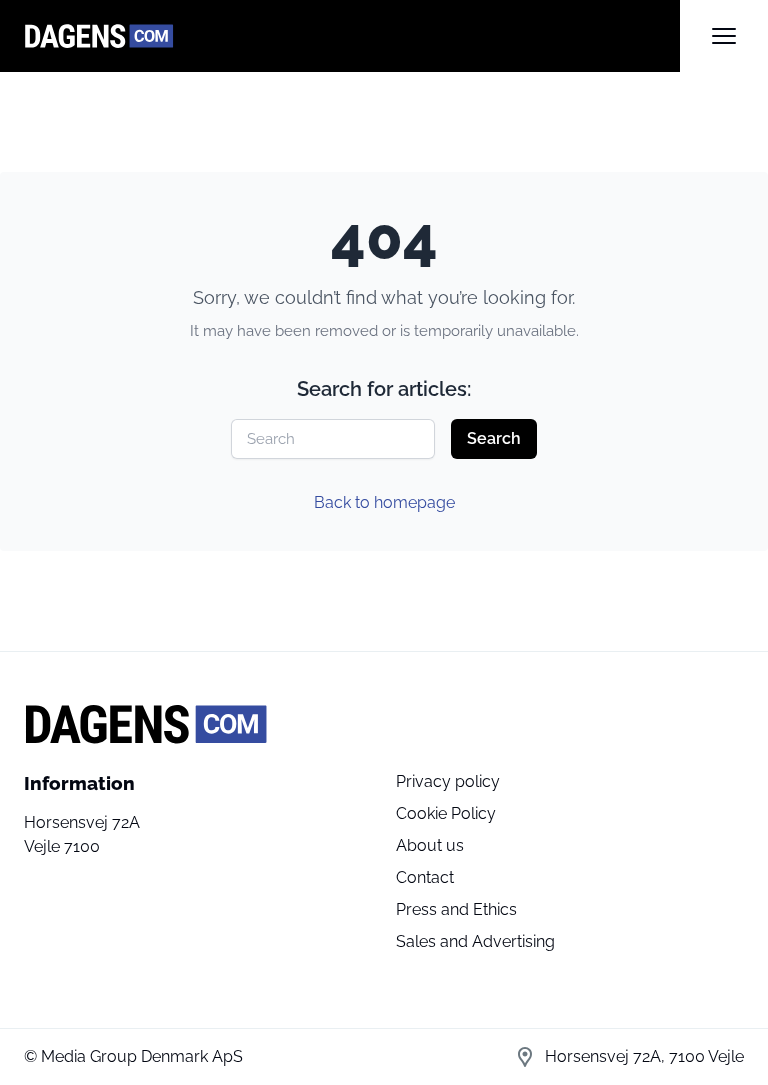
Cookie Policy (446, 813)
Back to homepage (384, 502)
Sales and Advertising (475, 941)
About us (430, 845)
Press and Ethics (456, 909)
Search (494, 438)
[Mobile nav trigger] (724, 36)
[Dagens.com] (352, 36)
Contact (425, 877)
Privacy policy (448, 781)
